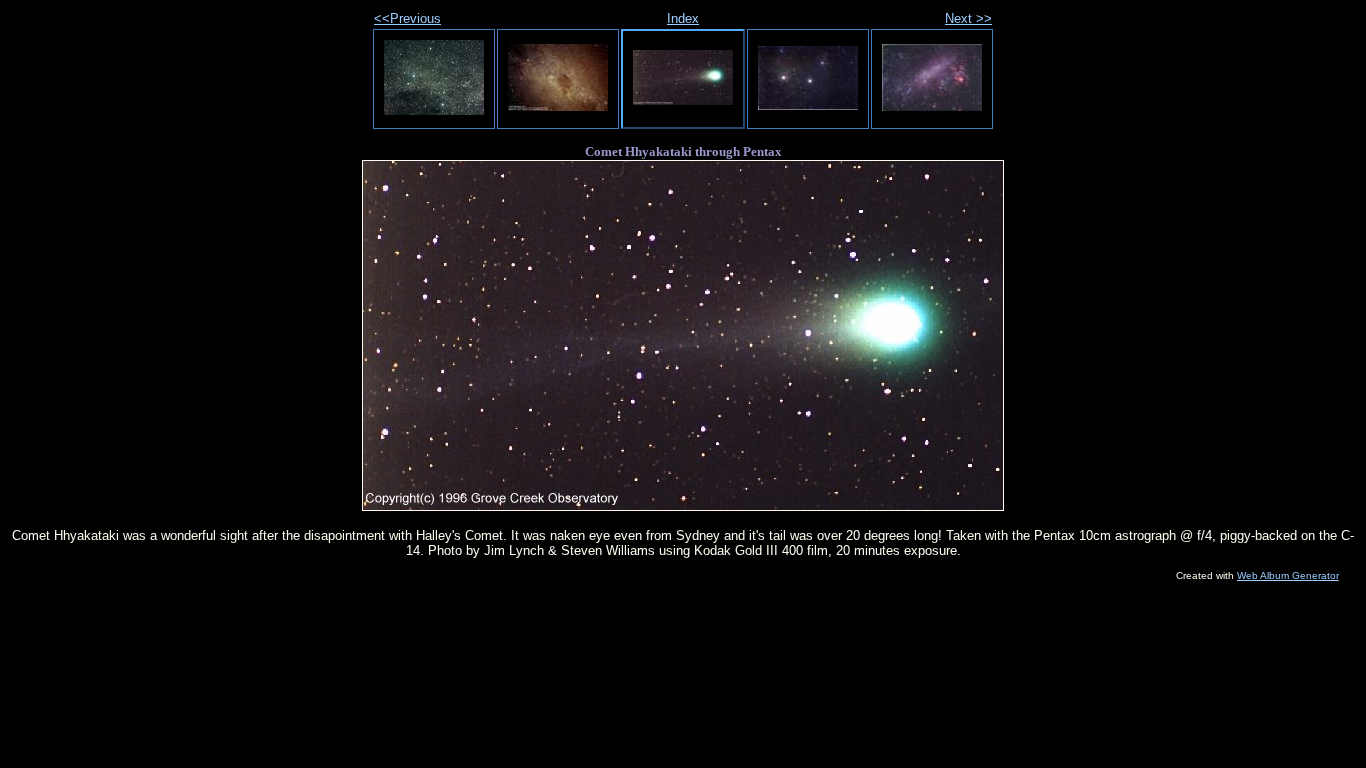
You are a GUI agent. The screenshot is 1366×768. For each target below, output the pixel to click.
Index (683, 18)
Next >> (968, 18)
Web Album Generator (1288, 575)
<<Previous (407, 18)
